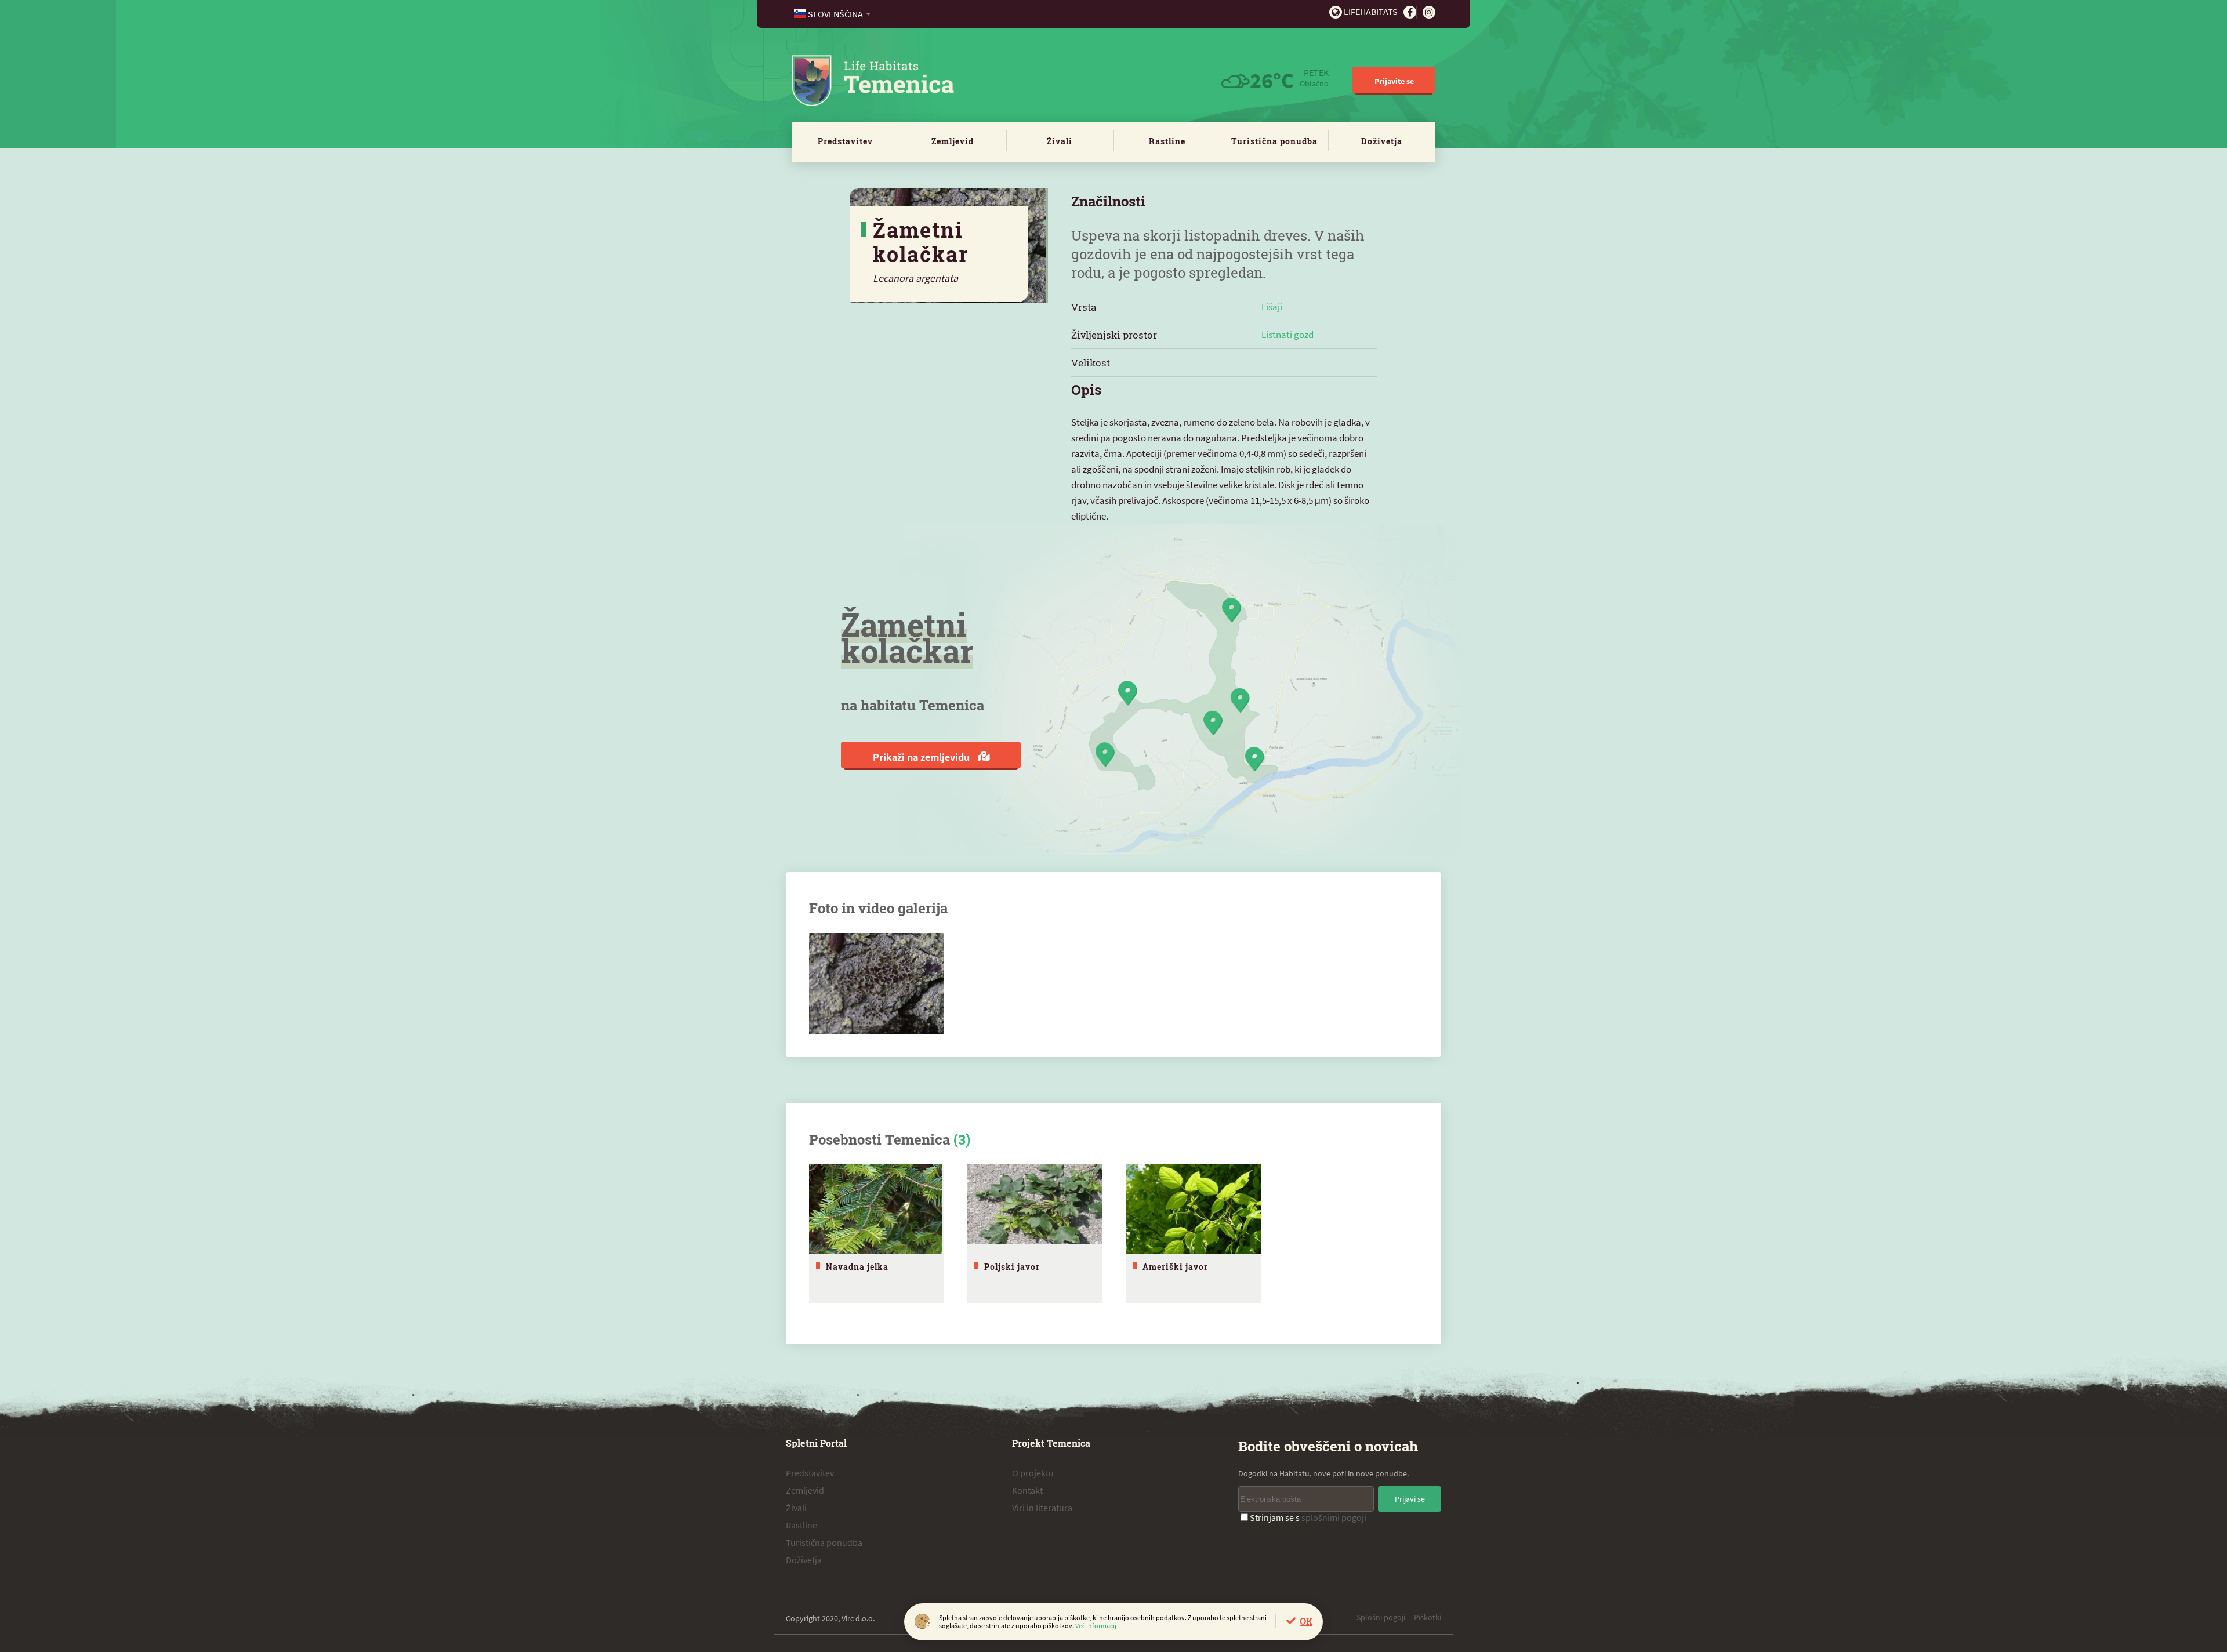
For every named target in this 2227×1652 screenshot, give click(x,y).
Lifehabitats (1370, 12)
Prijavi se (1410, 1499)
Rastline (1167, 141)
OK (1306, 1621)
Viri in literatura (1042, 1508)
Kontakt (1027, 1490)
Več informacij (1096, 1626)
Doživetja (1382, 141)
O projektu (1033, 1473)
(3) (962, 1139)
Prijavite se (1394, 81)
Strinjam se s (1308, 1517)
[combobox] (833, 14)
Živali (1060, 141)
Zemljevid (953, 141)
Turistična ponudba (1274, 141)
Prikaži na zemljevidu (922, 757)
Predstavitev (845, 141)
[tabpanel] (877, 1234)
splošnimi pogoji (1334, 1517)
